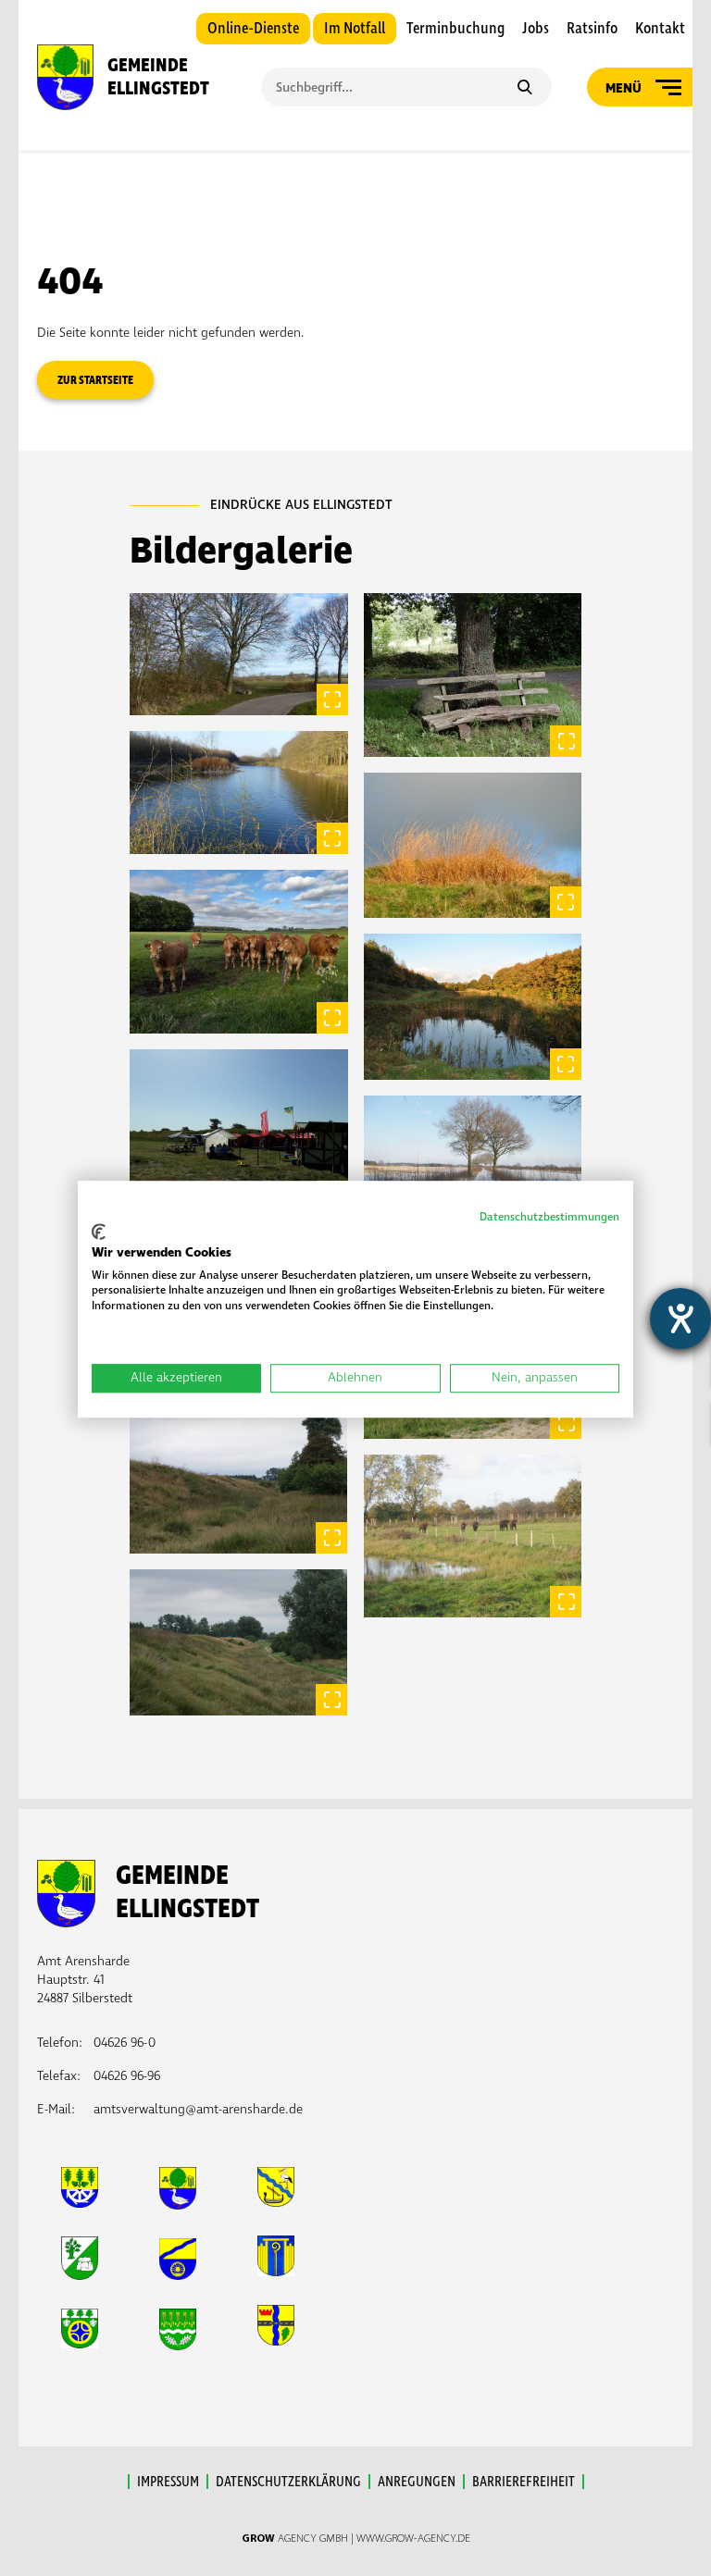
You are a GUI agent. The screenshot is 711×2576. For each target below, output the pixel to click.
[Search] (524, 89)
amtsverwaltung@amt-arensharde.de (198, 2109)
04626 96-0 (125, 2043)
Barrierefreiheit (524, 2482)
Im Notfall (355, 29)
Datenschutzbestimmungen (549, 1217)
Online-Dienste (253, 29)
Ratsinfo (592, 29)
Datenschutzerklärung (288, 2482)
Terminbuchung (455, 29)
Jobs (536, 29)
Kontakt (660, 29)
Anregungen (417, 2482)
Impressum (168, 2482)
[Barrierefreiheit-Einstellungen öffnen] (680, 1319)
